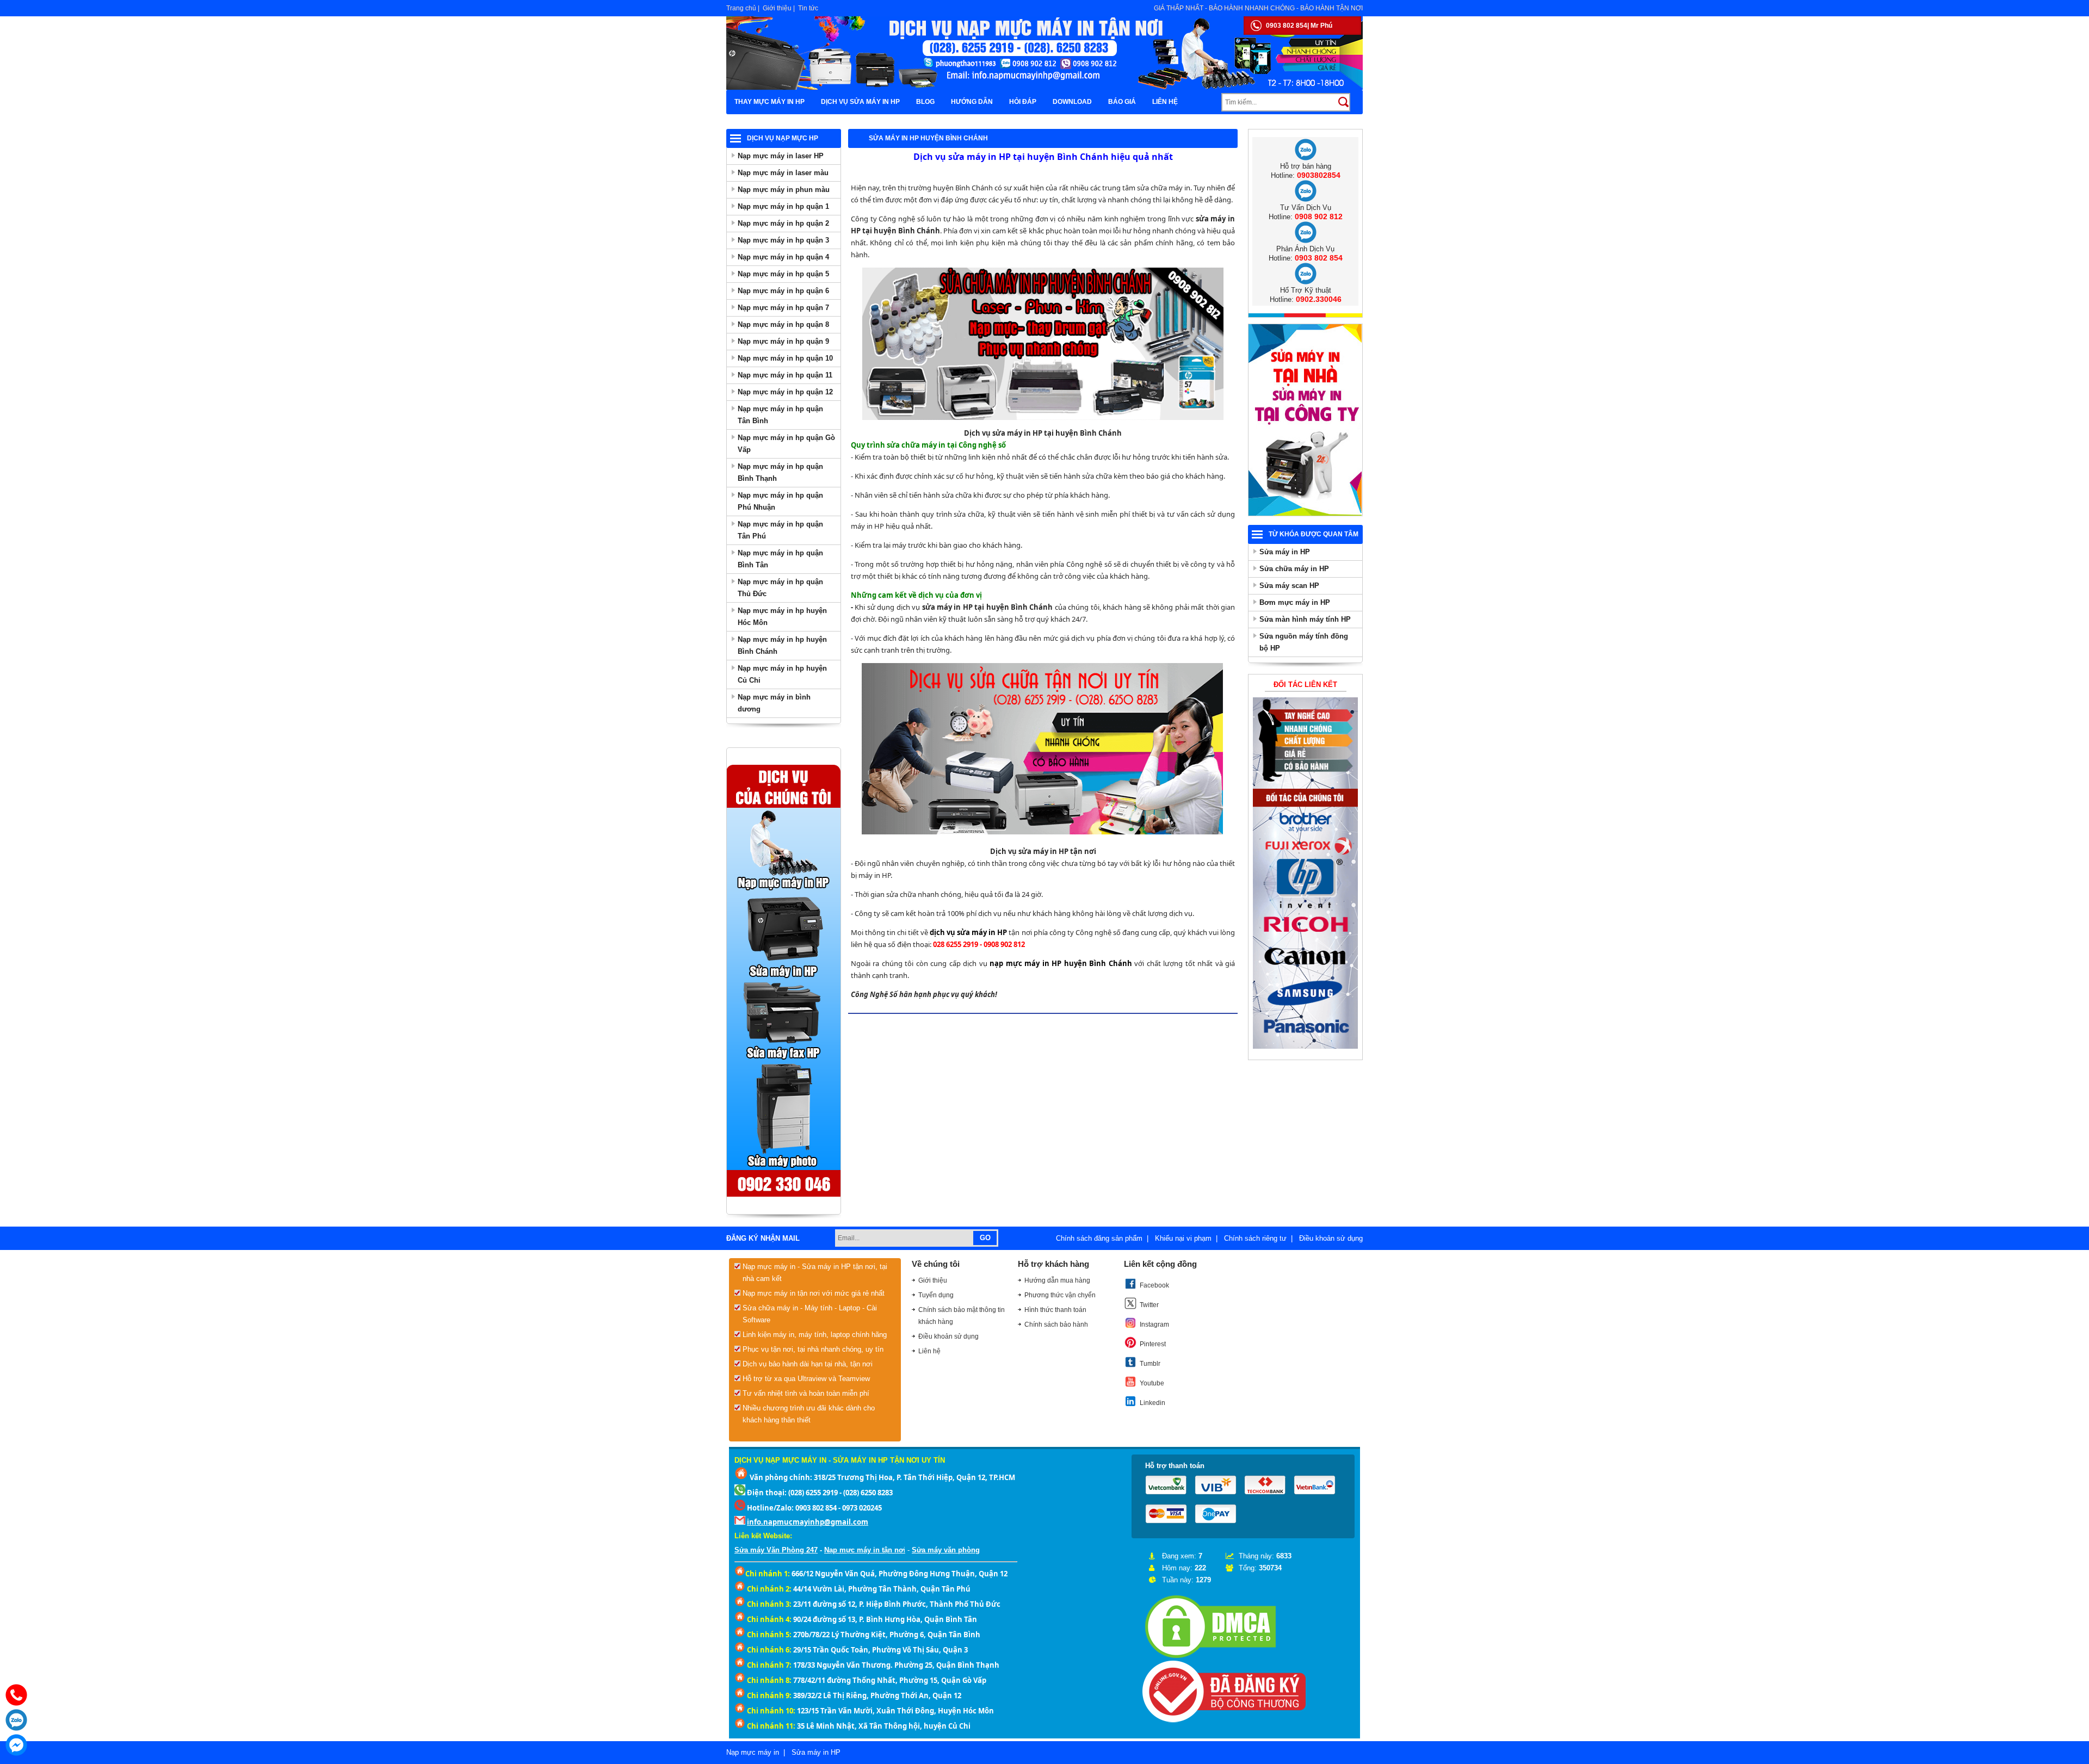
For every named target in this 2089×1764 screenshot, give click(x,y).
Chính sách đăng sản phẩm (1099, 1238)
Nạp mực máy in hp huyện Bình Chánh (782, 645)
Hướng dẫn (972, 102)
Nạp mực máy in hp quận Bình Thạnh (780, 472)
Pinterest (1153, 1344)
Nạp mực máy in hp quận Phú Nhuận (780, 501)
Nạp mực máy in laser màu (783, 173)
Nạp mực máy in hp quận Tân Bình (780, 415)
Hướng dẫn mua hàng (1057, 1280)
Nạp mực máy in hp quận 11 (785, 375)
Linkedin (1152, 1403)
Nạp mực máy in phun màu (784, 190)
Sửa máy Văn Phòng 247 (776, 1550)
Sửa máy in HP (1285, 552)
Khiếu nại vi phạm (1183, 1238)
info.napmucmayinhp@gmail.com (808, 1522)
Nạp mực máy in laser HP (781, 156)
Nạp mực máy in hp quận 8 (783, 324)
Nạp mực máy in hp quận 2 (783, 223)
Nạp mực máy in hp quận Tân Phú (780, 530)
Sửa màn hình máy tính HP (1305, 619)
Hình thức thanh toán (1055, 1310)
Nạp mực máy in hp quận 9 (783, 341)
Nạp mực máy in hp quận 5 (783, 274)
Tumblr (1150, 1364)
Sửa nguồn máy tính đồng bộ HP (1304, 642)
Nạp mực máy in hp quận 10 (785, 358)
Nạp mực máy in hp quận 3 (783, 240)
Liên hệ (1165, 102)
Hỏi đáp (1023, 102)
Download (1072, 102)
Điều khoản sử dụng (1331, 1238)
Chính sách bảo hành (1056, 1324)
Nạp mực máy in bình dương (774, 703)
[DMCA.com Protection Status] (1210, 1658)
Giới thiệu (777, 8)
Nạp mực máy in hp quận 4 (783, 257)
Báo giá (1122, 102)
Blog (925, 102)
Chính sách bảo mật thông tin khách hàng (962, 1316)
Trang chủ (741, 8)
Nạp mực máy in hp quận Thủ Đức (780, 588)
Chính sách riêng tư (1255, 1238)
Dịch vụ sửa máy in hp (860, 102)
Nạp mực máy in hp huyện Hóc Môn (782, 617)
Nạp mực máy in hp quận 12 (785, 392)
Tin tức (808, 8)
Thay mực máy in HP (770, 102)
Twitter (1149, 1305)
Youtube (1152, 1383)
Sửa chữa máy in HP (1294, 569)
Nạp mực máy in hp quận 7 (783, 308)
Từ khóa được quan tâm (1314, 534)
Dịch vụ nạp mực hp (783, 138)
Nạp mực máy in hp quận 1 (783, 206)
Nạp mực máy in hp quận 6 (783, 291)
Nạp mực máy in (753, 1752)
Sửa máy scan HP (1289, 586)
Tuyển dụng (936, 1295)
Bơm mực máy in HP (1295, 602)
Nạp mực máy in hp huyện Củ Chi (782, 674)
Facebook (1154, 1285)
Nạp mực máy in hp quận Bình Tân (780, 559)
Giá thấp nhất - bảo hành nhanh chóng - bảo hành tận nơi (1258, 8)
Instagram (1154, 1324)
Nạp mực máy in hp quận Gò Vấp (786, 444)
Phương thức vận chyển (1060, 1295)
